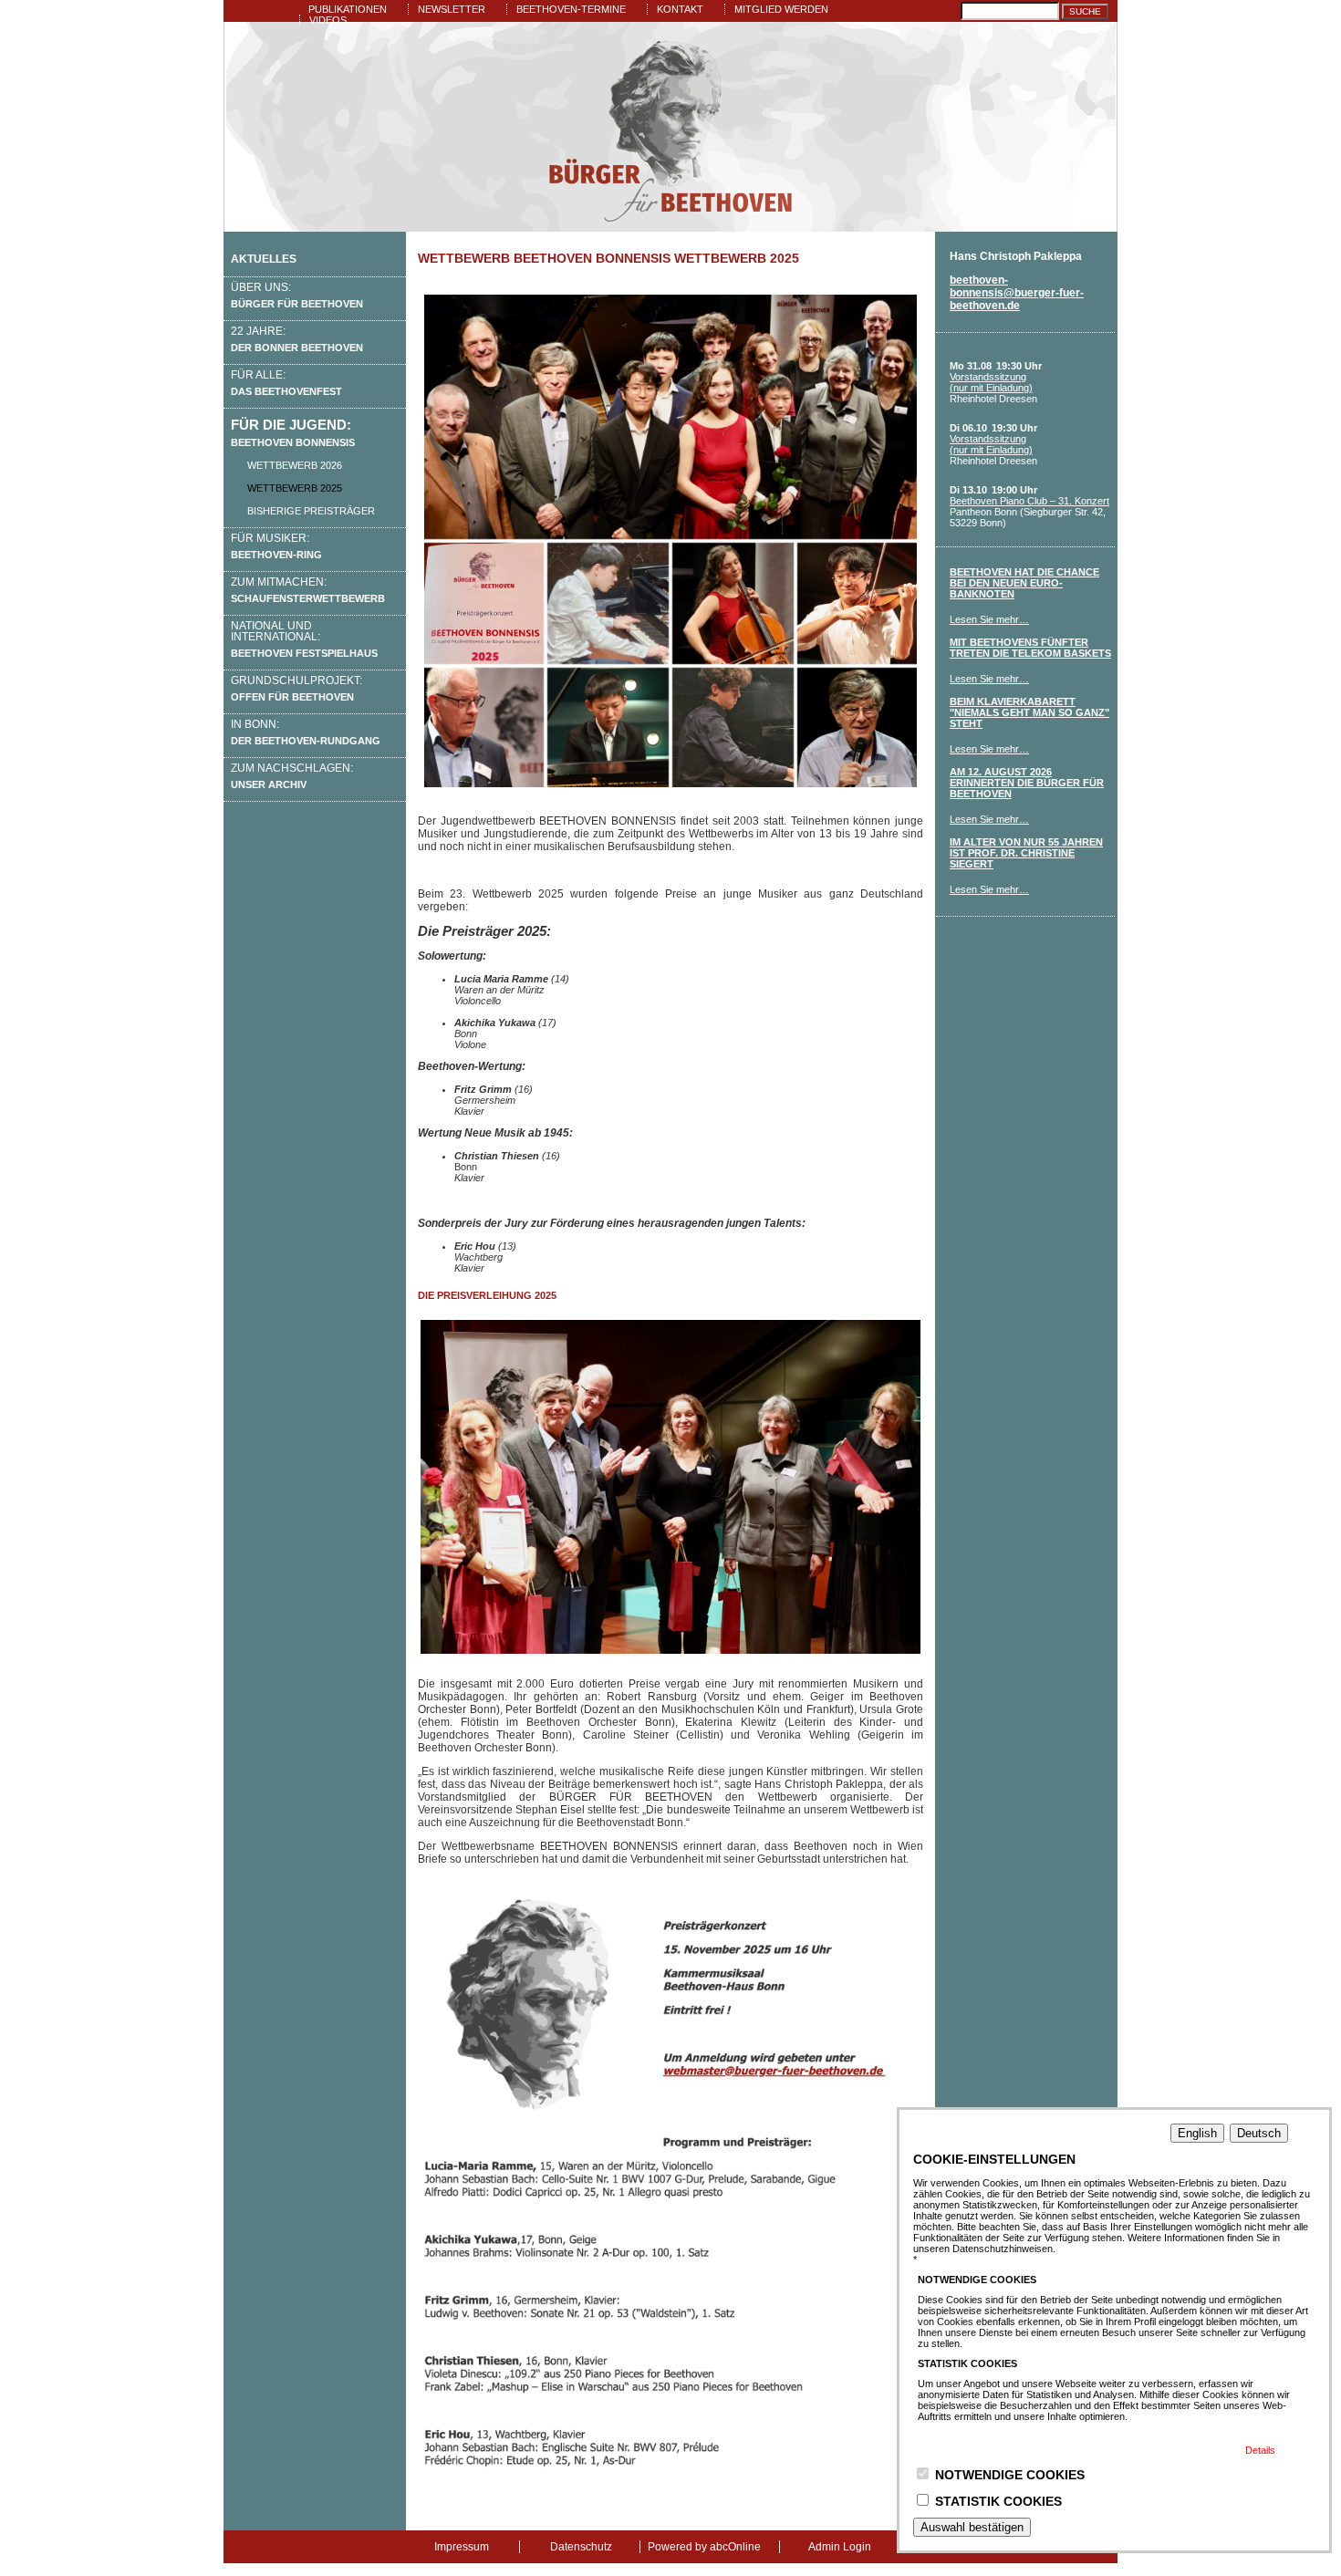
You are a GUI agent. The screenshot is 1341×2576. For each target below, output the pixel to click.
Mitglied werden (781, 9)
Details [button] (1260, 2450)
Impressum (462, 2547)
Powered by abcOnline (704, 2547)
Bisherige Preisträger (311, 511)
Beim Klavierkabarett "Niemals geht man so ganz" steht (1029, 712)
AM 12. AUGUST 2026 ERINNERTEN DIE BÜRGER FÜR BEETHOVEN (1027, 783)
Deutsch (1259, 2133)
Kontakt (680, 9)
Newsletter (452, 9)
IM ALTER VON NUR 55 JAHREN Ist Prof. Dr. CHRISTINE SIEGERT (1026, 853)
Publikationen (348, 9)
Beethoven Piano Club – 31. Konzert (1029, 501)
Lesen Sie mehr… (989, 619)
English (1197, 2133)
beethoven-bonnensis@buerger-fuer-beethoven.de (1017, 293)
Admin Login (840, 2547)
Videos (328, 20)
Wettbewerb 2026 (295, 465)
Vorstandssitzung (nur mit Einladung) (991, 382)
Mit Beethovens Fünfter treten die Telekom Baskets (1030, 648)
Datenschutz (581, 2547)
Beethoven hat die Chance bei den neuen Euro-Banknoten (1024, 583)
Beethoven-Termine (571, 9)
